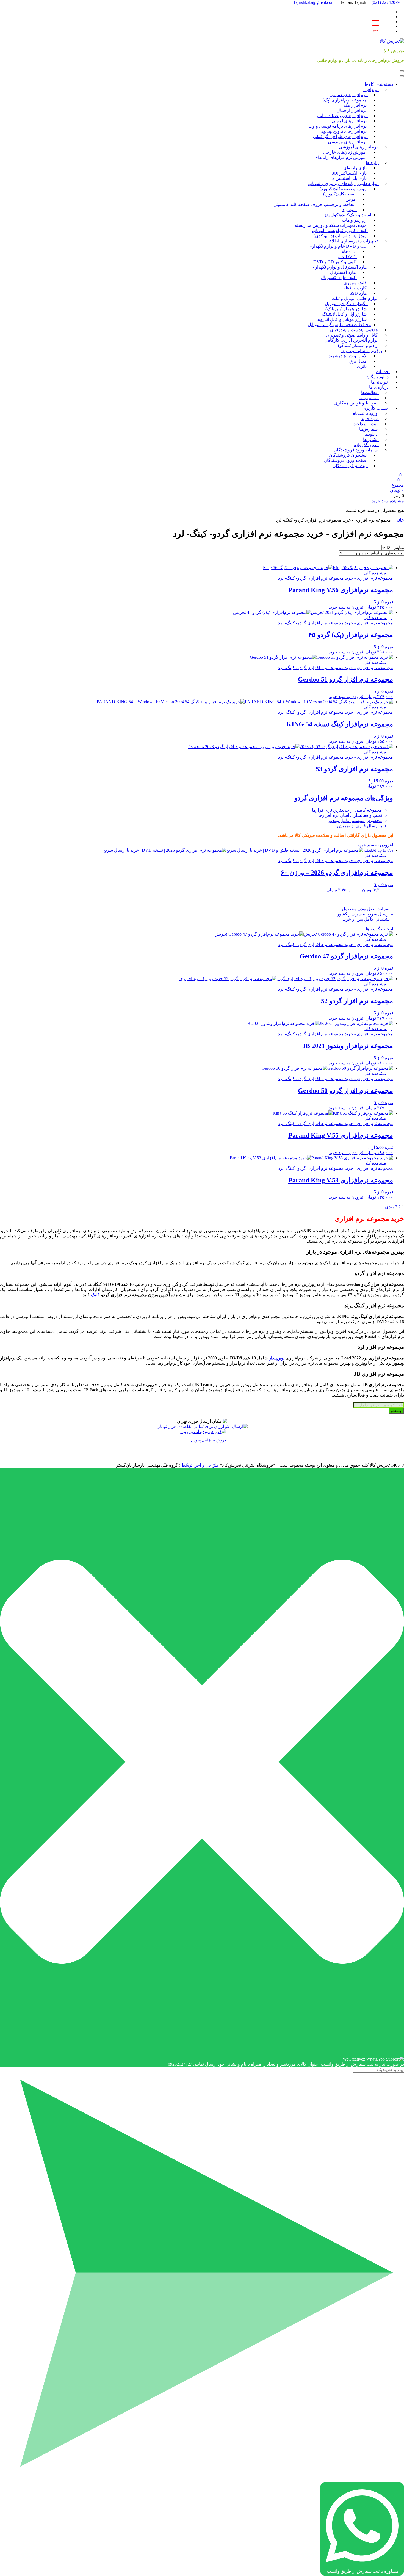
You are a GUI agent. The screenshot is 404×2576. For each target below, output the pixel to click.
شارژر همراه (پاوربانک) (347, 309)
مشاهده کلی (375, 573)
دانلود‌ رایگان (378, 377)
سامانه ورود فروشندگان (356, 450)
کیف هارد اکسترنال (339, 278)
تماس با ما (369, 398)
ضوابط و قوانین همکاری (356, 403)
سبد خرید (370, 419)
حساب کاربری (376, 408)
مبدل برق (359, 361)
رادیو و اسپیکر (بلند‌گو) (358, 345)
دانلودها (372, 434)
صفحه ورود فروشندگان (346, 460)
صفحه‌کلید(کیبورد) (340, 194)
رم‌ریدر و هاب (355, 220)
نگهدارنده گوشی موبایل (346, 304)
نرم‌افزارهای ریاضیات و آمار (342, 116)
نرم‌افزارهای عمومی (349, 95)
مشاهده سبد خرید (388, 501)
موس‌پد (349, 210)
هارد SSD (359, 293)
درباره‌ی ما (379, 387)
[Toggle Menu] (402, 76)
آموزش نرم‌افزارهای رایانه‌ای (341, 157)
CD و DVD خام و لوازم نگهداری (338, 246)
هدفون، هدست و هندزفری (354, 330)
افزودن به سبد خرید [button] (347, 607)
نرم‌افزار (370, 89)
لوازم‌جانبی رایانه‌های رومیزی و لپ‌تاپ (343, 184)
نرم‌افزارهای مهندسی (348, 142)
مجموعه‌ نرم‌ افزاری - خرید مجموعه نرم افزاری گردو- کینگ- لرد (335, 578)
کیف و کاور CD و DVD (335, 262)
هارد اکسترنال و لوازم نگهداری (340, 267)
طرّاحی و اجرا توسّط (200, 1465)
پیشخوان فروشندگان (348, 455)
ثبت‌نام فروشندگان (350, 466)
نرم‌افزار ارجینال (352, 110)
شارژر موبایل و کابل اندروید (342, 319)
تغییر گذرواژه (366, 445)
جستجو (396, 1411)
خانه (400, 520)
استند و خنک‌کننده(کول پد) (348, 215)
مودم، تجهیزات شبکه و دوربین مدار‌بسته (331, 225)
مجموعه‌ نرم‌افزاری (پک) (345, 100)
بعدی (390, 1207)
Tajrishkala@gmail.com (330, 2)
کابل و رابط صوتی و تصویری (352, 335)
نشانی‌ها (371, 439)
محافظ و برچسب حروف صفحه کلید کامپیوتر (316, 204)
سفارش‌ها (369, 429)
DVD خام (347, 257)
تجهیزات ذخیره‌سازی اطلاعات (351, 241)
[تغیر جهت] (402, 71)
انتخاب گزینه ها (379, 929)
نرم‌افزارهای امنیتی (350, 121)
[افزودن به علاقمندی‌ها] (392, 573)
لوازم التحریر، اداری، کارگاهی (352, 340)
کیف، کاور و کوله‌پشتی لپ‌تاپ (340, 231)
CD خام (349, 251)
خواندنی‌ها (380, 382)
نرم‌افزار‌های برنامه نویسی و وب (338, 126)
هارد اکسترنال (343, 272)
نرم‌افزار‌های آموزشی (359, 147)
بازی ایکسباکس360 (350, 173)
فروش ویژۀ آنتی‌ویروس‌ (208, 1440)
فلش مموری (356, 283)
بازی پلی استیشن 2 (350, 178)
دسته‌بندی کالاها (379, 84)
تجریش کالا (394, 51)
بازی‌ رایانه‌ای (355, 168)
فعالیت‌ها (370, 392)
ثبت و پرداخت (366, 424)
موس (351, 199)
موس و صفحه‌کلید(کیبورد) (344, 189)
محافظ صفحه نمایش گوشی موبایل (339, 325)
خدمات (383, 372)
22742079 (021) (386, 2)
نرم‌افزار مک (356, 105)
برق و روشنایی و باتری (362, 351)
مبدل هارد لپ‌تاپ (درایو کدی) (341, 236)
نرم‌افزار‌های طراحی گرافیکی (340, 136)
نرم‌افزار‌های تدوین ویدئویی (343, 131)
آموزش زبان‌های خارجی (345, 152)
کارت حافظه (355, 288)
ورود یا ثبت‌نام (366, 413)
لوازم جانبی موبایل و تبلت (355, 298)
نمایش (398, 548)
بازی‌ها (372, 163)
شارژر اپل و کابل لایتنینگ (345, 314)
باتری (362, 366)
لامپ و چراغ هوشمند (348, 356)
